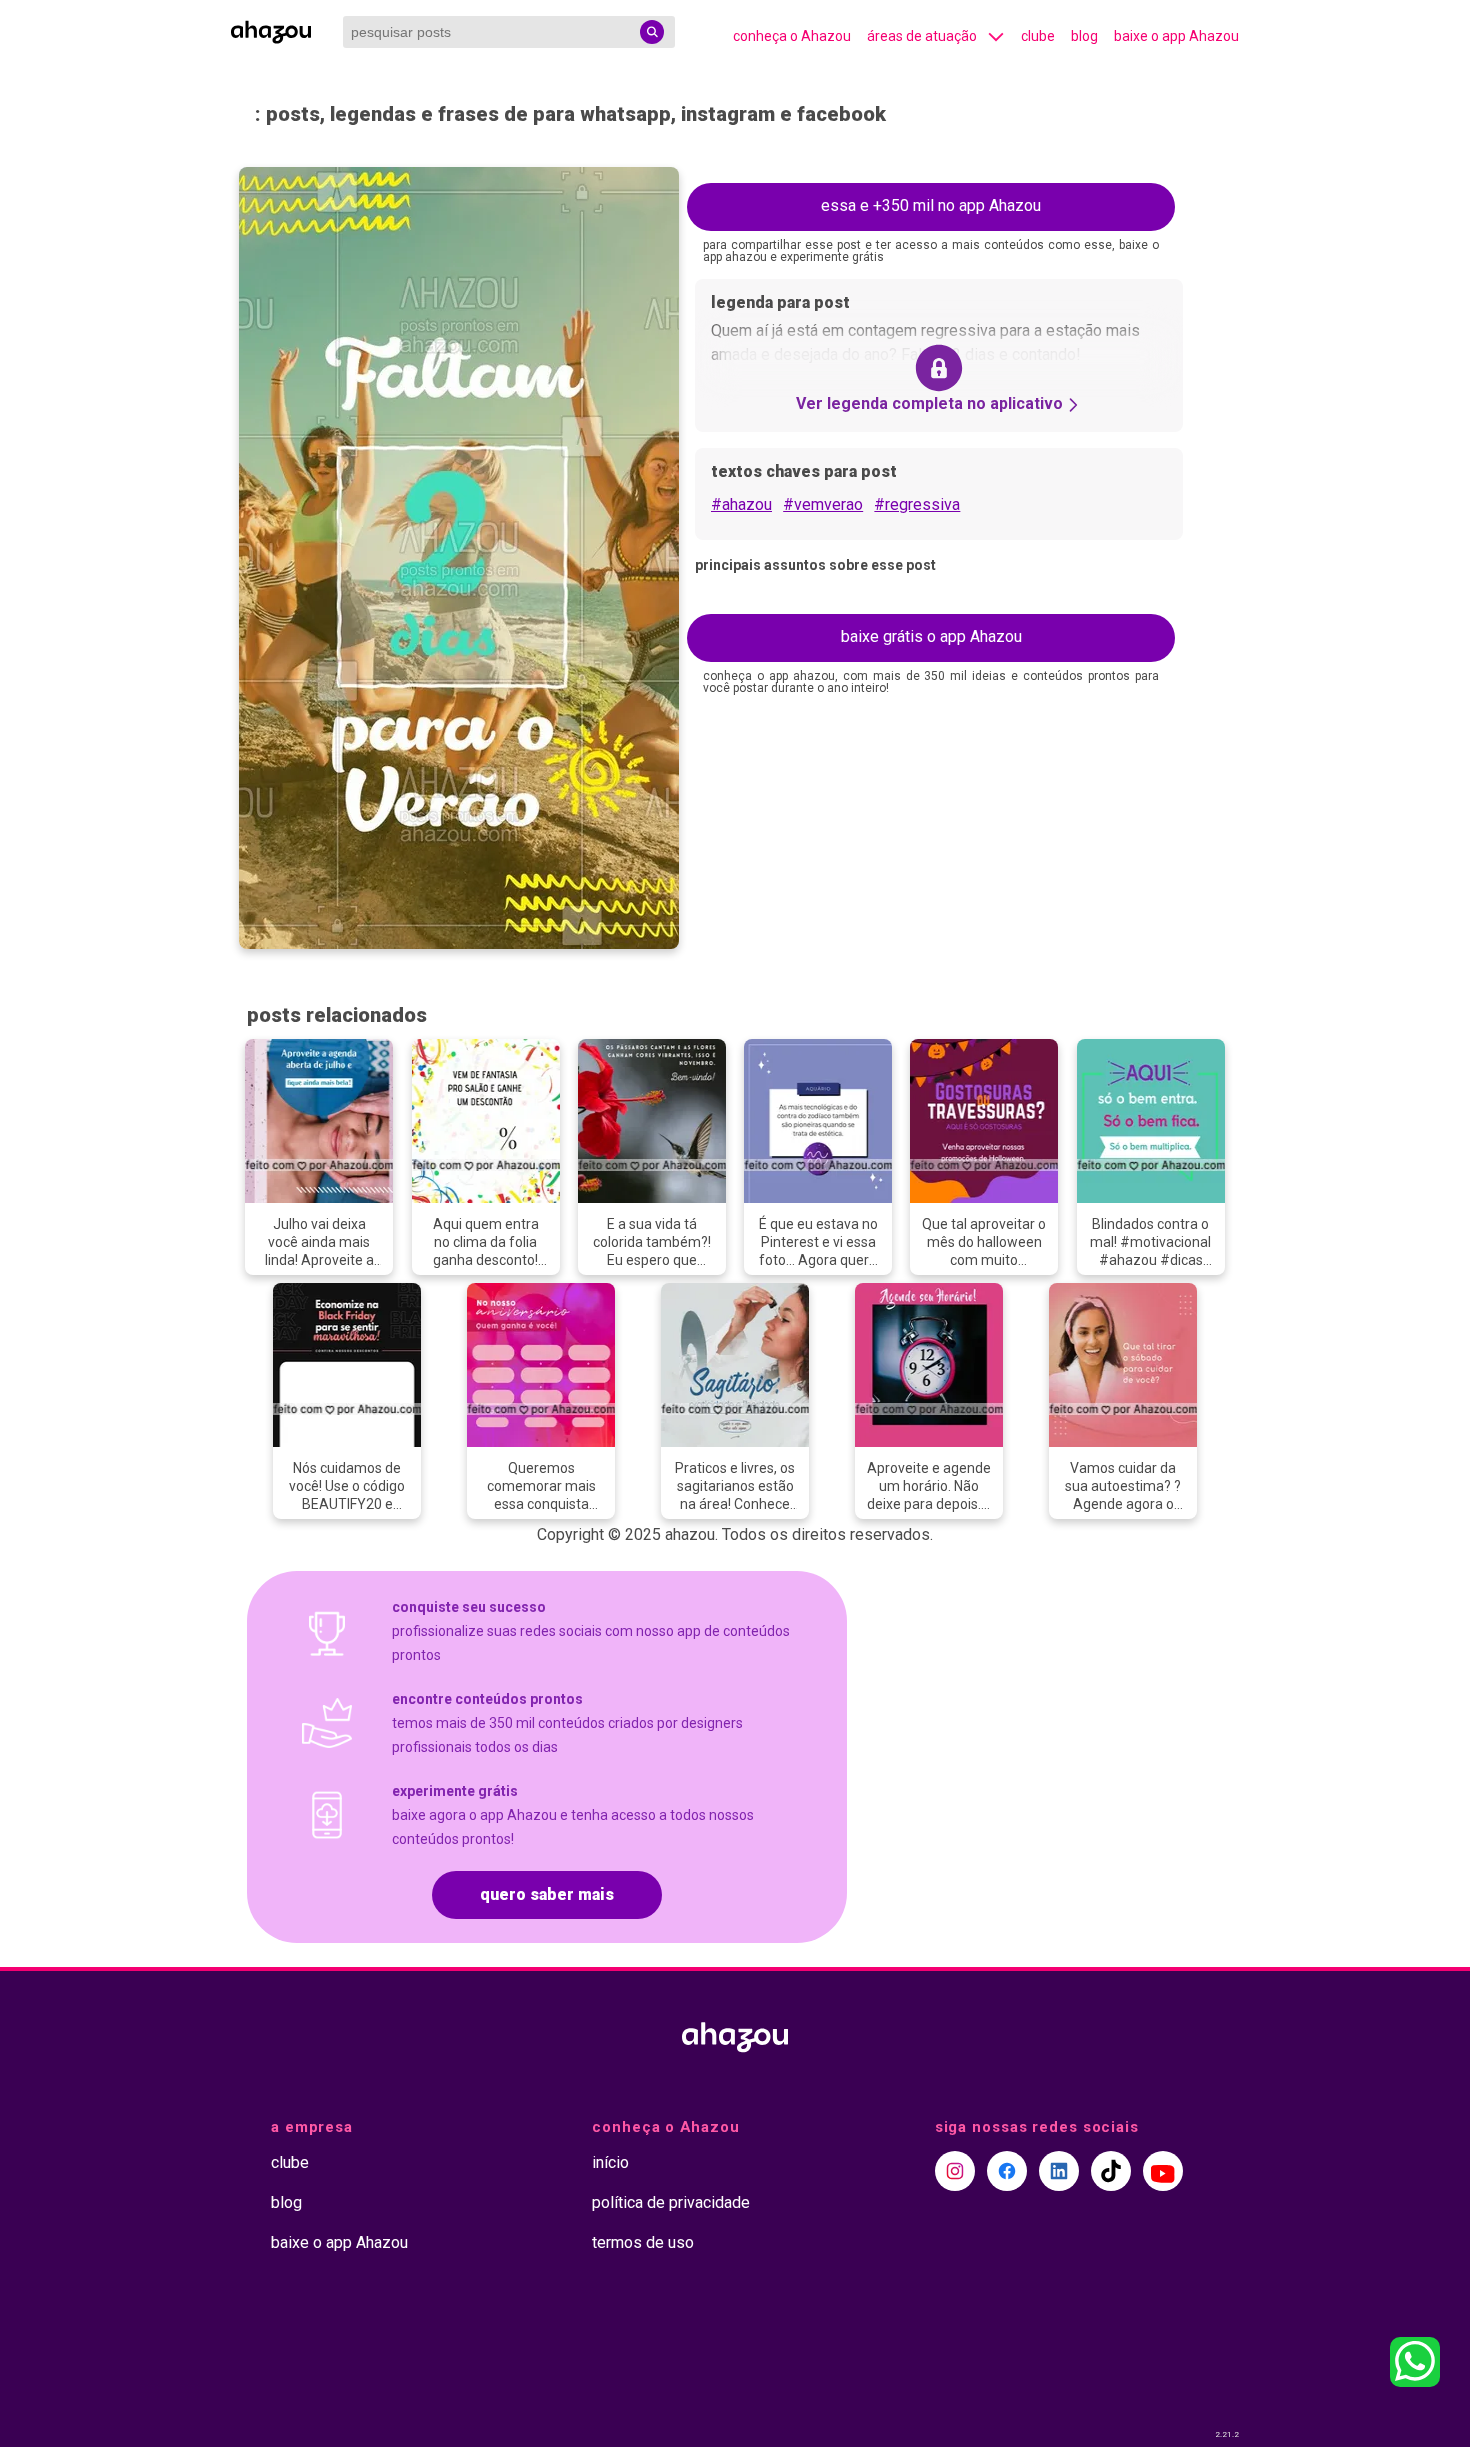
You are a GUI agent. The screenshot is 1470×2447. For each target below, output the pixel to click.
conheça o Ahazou (792, 36)
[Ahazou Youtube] (1163, 2171)
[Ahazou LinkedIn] (1059, 2171)
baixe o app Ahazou (1176, 36)
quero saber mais (547, 1894)
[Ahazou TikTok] (1111, 2171)
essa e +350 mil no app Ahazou (931, 205)
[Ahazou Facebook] (1007, 2171)
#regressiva (917, 504)
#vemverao (823, 504)
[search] (652, 32)
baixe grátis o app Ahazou (931, 636)
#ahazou (741, 504)
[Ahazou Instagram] (955, 2171)
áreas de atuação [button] (922, 36)
